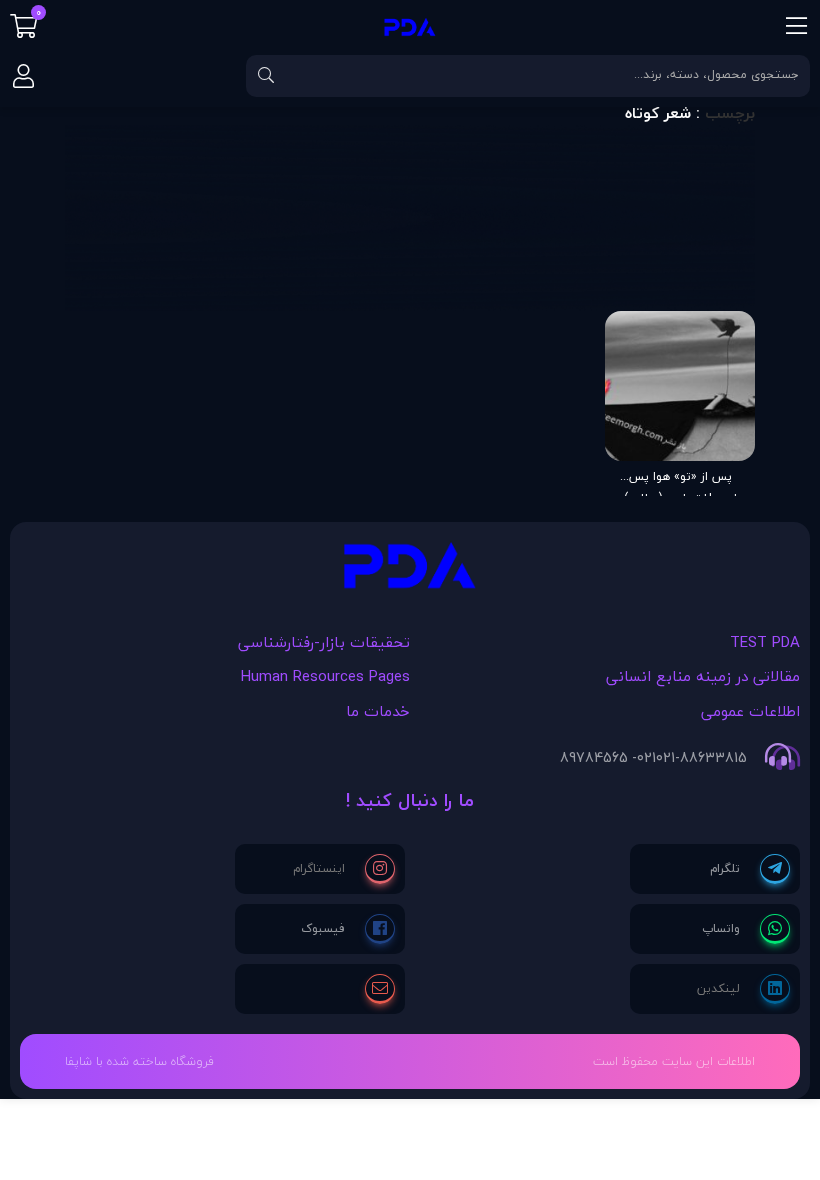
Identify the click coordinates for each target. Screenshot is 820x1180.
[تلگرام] (750, 869)
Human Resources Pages (325, 676)
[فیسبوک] (348, 929)
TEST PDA (765, 642)
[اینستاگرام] (344, 869)
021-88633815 (701, 758)
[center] (266, 76)
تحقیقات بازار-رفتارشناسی (324, 642)
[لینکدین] (743, 989)
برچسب (730, 113)
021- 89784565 (608, 758)
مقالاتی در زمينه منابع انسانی (703, 676)
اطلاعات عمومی (750, 711)
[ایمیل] (380, 989)
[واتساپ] (746, 929)
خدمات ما (378, 711)
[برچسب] (410, 570)
